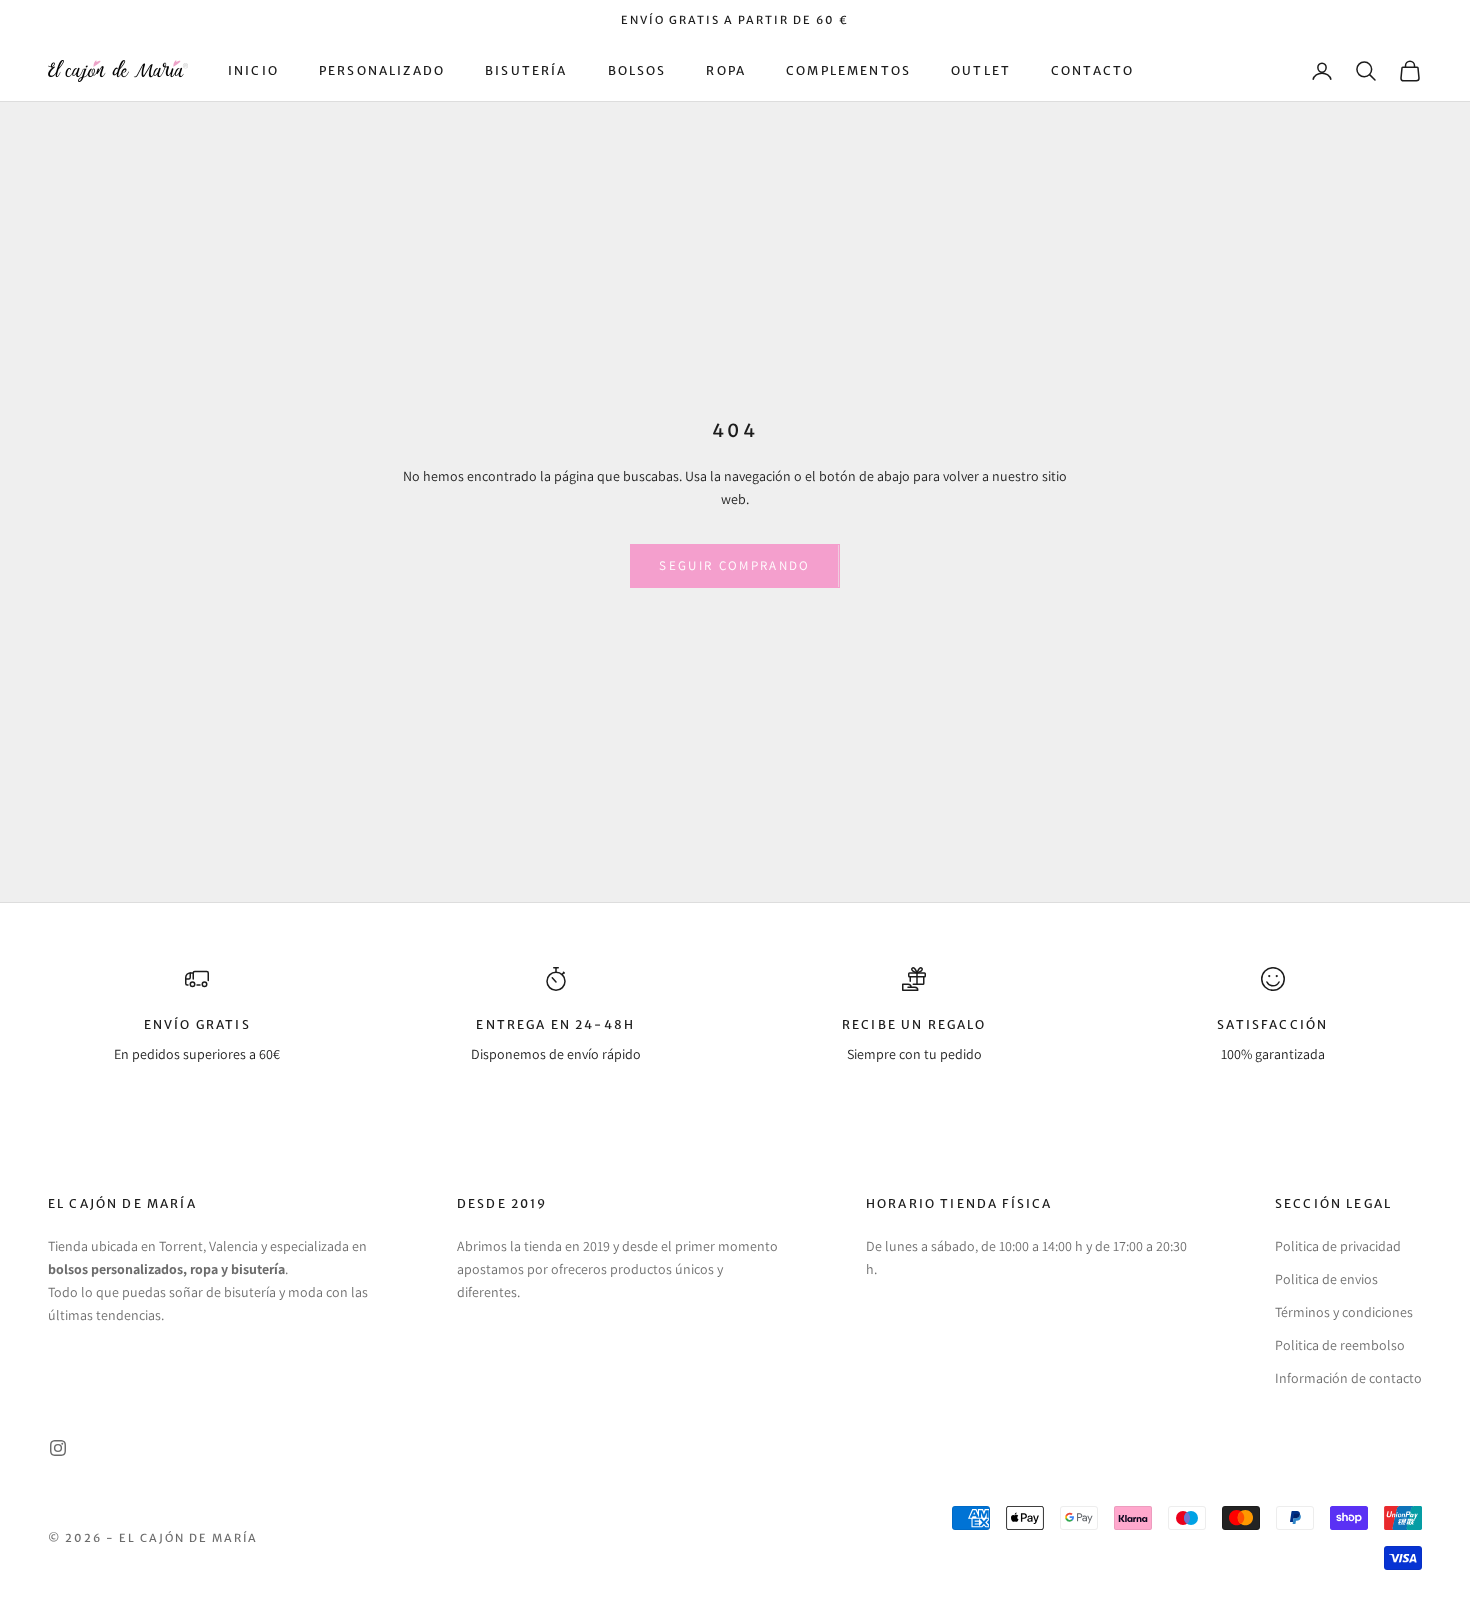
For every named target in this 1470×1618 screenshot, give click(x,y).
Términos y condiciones (1344, 1312)
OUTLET (981, 70)
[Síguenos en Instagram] (58, 1448)
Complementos (848, 70)
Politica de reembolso (1340, 1345)
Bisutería (526, 70)
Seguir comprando (734, 565)
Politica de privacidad (1338, 1246)
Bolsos (637, 70)
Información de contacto (1348, 1378)
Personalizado (382, 70)
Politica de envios (1326, 1279)
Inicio (253, 70)
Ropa (726, 70)
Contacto (1092, 70)
